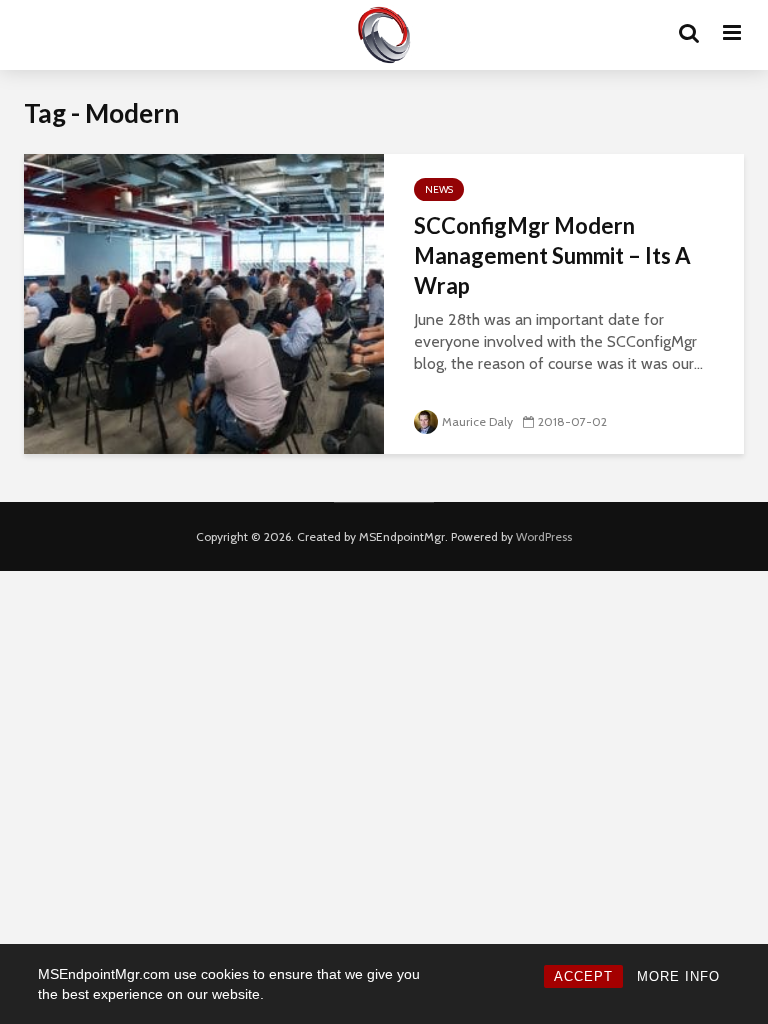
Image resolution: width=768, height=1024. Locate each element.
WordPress (544, 536)
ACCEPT (583, 976)
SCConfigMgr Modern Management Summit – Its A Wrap (552, 255)
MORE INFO (678, 976)
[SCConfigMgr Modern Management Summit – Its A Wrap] (204, 302)
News (439, 189)
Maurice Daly (477, 421)
